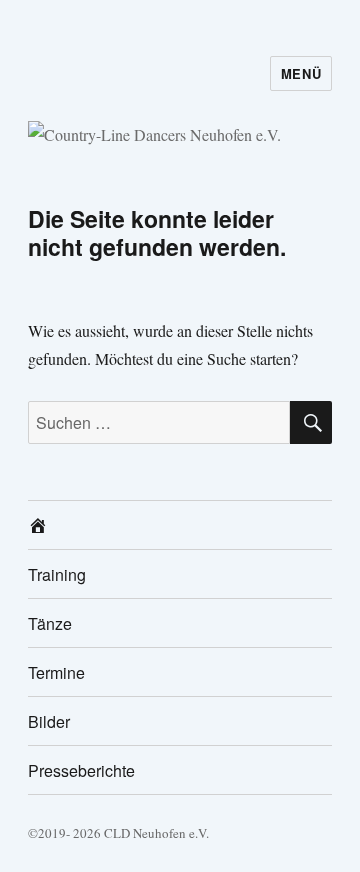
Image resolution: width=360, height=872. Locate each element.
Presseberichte (81, 770)
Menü (301, 73)
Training (57, 574)
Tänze (50, 623)
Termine (56, 672)
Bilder (49, 721)
